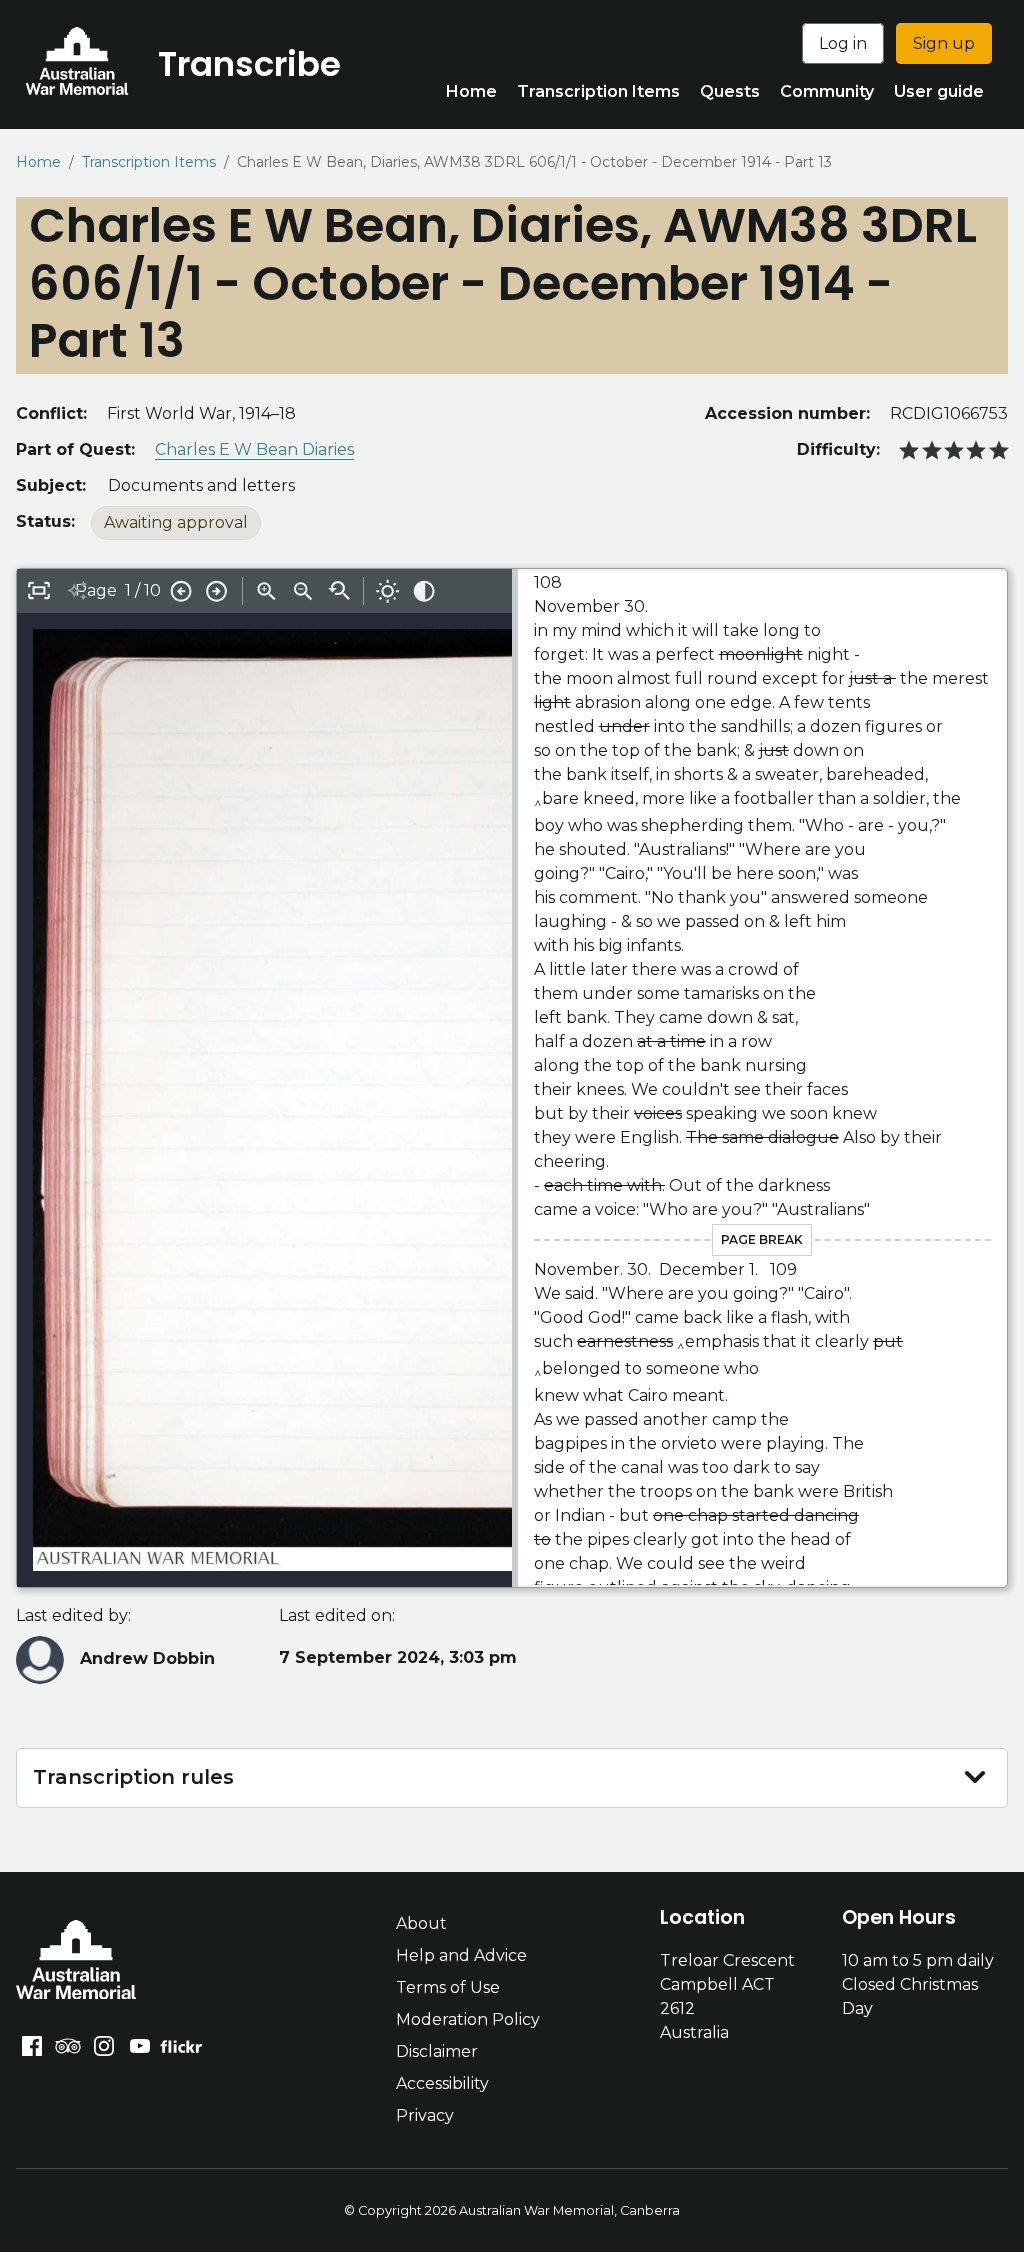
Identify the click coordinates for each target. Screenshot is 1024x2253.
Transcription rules (133, 1777)
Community (827, 91)
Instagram (104, 2046)
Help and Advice (461, 1955)
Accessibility (442, 2083)
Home (471, 91)
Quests (730, 91)
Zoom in (267, 591)
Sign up (944, 43)
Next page (217, 591)
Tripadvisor (68, 2046)
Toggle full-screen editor (39, 591)
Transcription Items (598, 91)
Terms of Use (448, 1987)
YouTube (140, 2046)
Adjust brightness (388, 591)
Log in (843, 43)
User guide (939, 91)
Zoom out (303, 591)
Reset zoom (339, 591)
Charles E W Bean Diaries (254, 449)
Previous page (181, 591)
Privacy (425, 2115)
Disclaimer (437, 2051)
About (421, 1923)
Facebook (32, 2046)
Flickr (184, 2046)
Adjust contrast (424, 591)
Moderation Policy (468, 2019)
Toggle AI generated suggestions (77, 591)
